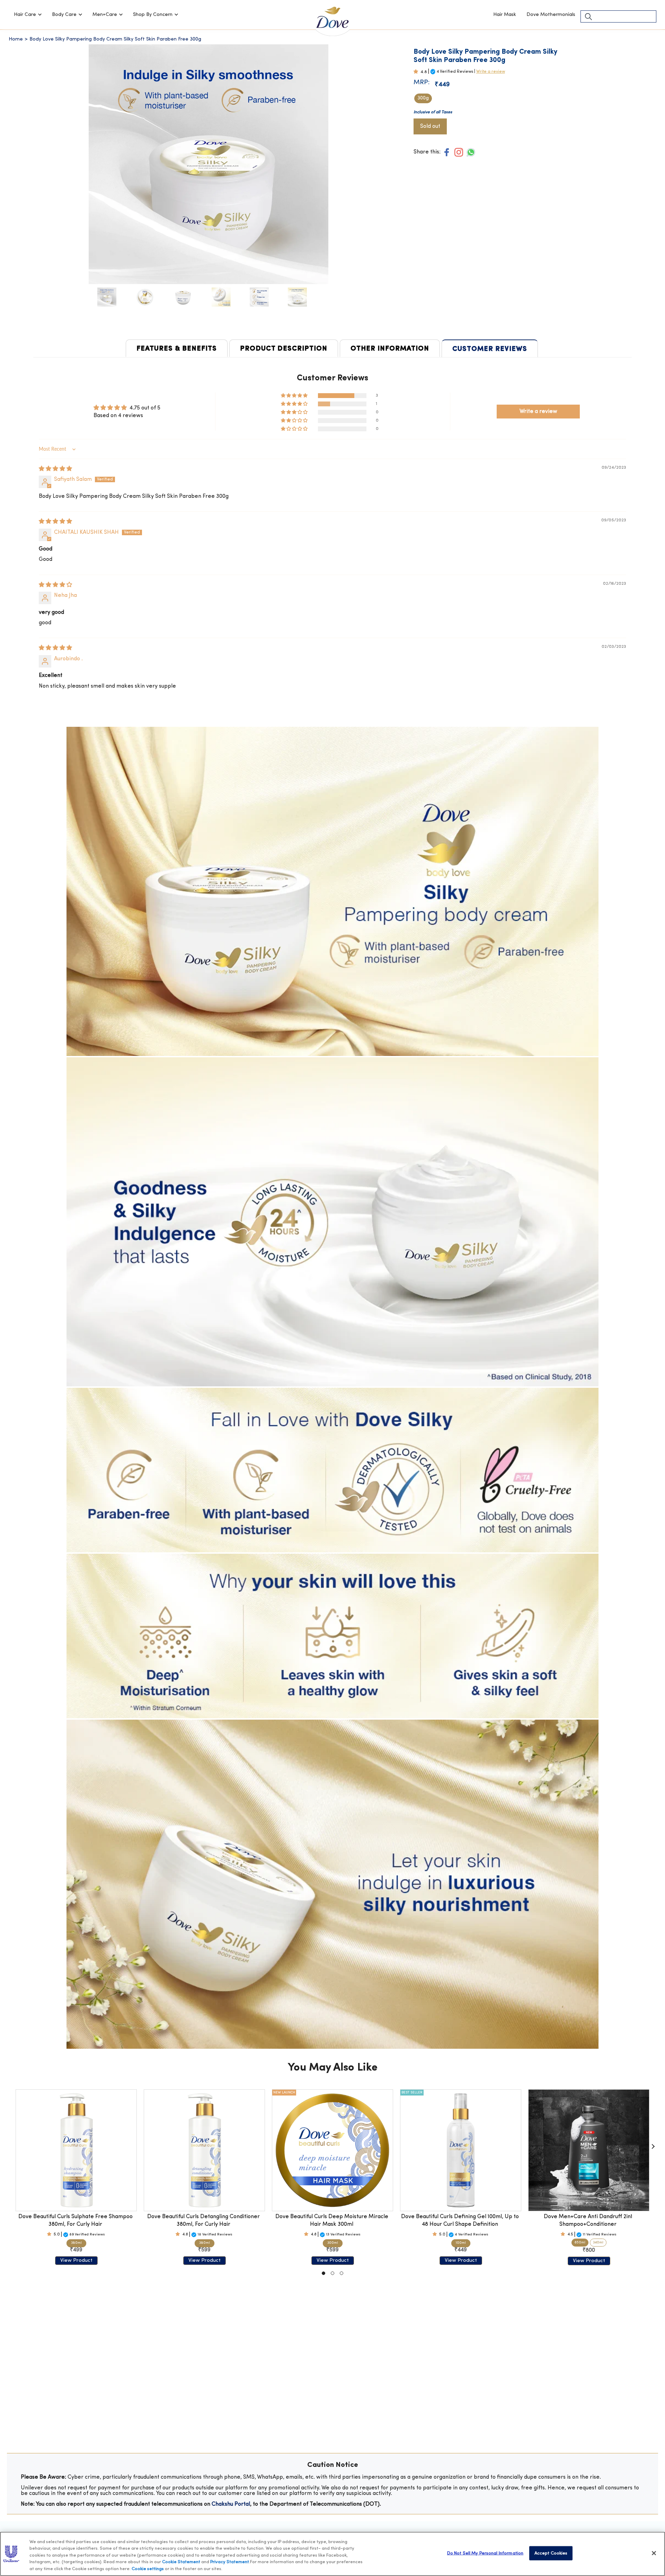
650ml (580, 2243)
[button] (28, 15)
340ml (598, 2243)
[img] (55, 469)
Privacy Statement (230, 2562)
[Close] (654, 2553)
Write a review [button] (538, 412)
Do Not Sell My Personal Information (485, 2553)
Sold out (430, 126)
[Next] (653, 2146)
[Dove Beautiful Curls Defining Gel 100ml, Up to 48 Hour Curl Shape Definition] (461, 2150)
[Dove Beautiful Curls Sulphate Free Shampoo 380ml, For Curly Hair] (76, 2150)
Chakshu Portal (231, 2504)
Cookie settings (148, 2569)
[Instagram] (459, 152)
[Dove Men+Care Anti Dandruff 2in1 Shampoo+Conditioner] (589, 2150)
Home (16, 39)
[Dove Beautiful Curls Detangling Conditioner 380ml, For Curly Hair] (204, 2150)
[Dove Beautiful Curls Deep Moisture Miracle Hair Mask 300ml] (332, 2150)
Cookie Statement (181, 2562)
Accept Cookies (551, 2553)
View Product (76, 2261)
